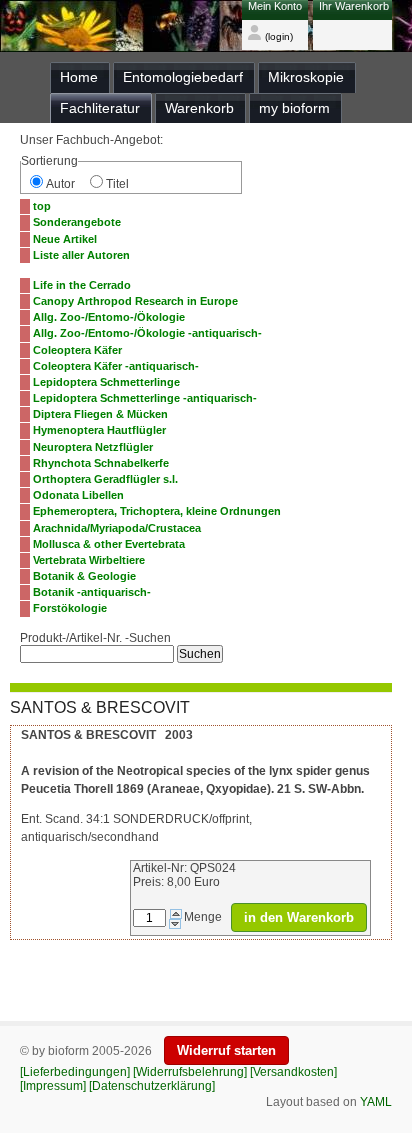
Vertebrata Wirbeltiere (89, 560)
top (42, 206)
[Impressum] (53, 1086)
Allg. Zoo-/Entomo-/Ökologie (109, 317)
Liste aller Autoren (81, 255)
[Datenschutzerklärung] (152, 1086)
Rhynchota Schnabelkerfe (101, 463)
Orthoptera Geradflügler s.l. (105, 479)
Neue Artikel (65, 239)
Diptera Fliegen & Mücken (100, 414)
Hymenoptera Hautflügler (99, 430)
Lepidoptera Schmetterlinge (106, 382)
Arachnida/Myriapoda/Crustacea (117, 528)
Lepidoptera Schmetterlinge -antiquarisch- (145, 398)
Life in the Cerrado (82, 285)
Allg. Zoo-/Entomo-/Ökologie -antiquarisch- (147, 333)
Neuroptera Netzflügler (93, 447)
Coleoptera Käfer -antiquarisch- (116, 366)
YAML (376, 1102)
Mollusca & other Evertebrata (109, 544)
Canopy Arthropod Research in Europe (135, 301)
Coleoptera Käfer (77, 350)
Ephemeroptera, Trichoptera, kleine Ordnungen (157, 511)
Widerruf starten (226, 1050)
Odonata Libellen (78, 495)
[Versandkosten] (293, 1072)
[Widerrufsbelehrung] (190, 1072)
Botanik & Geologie (84, 576)
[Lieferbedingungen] (75, 1072)
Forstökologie (70, 608)
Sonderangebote (77, 222)
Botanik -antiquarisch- (92, 592)
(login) (277, 36)
